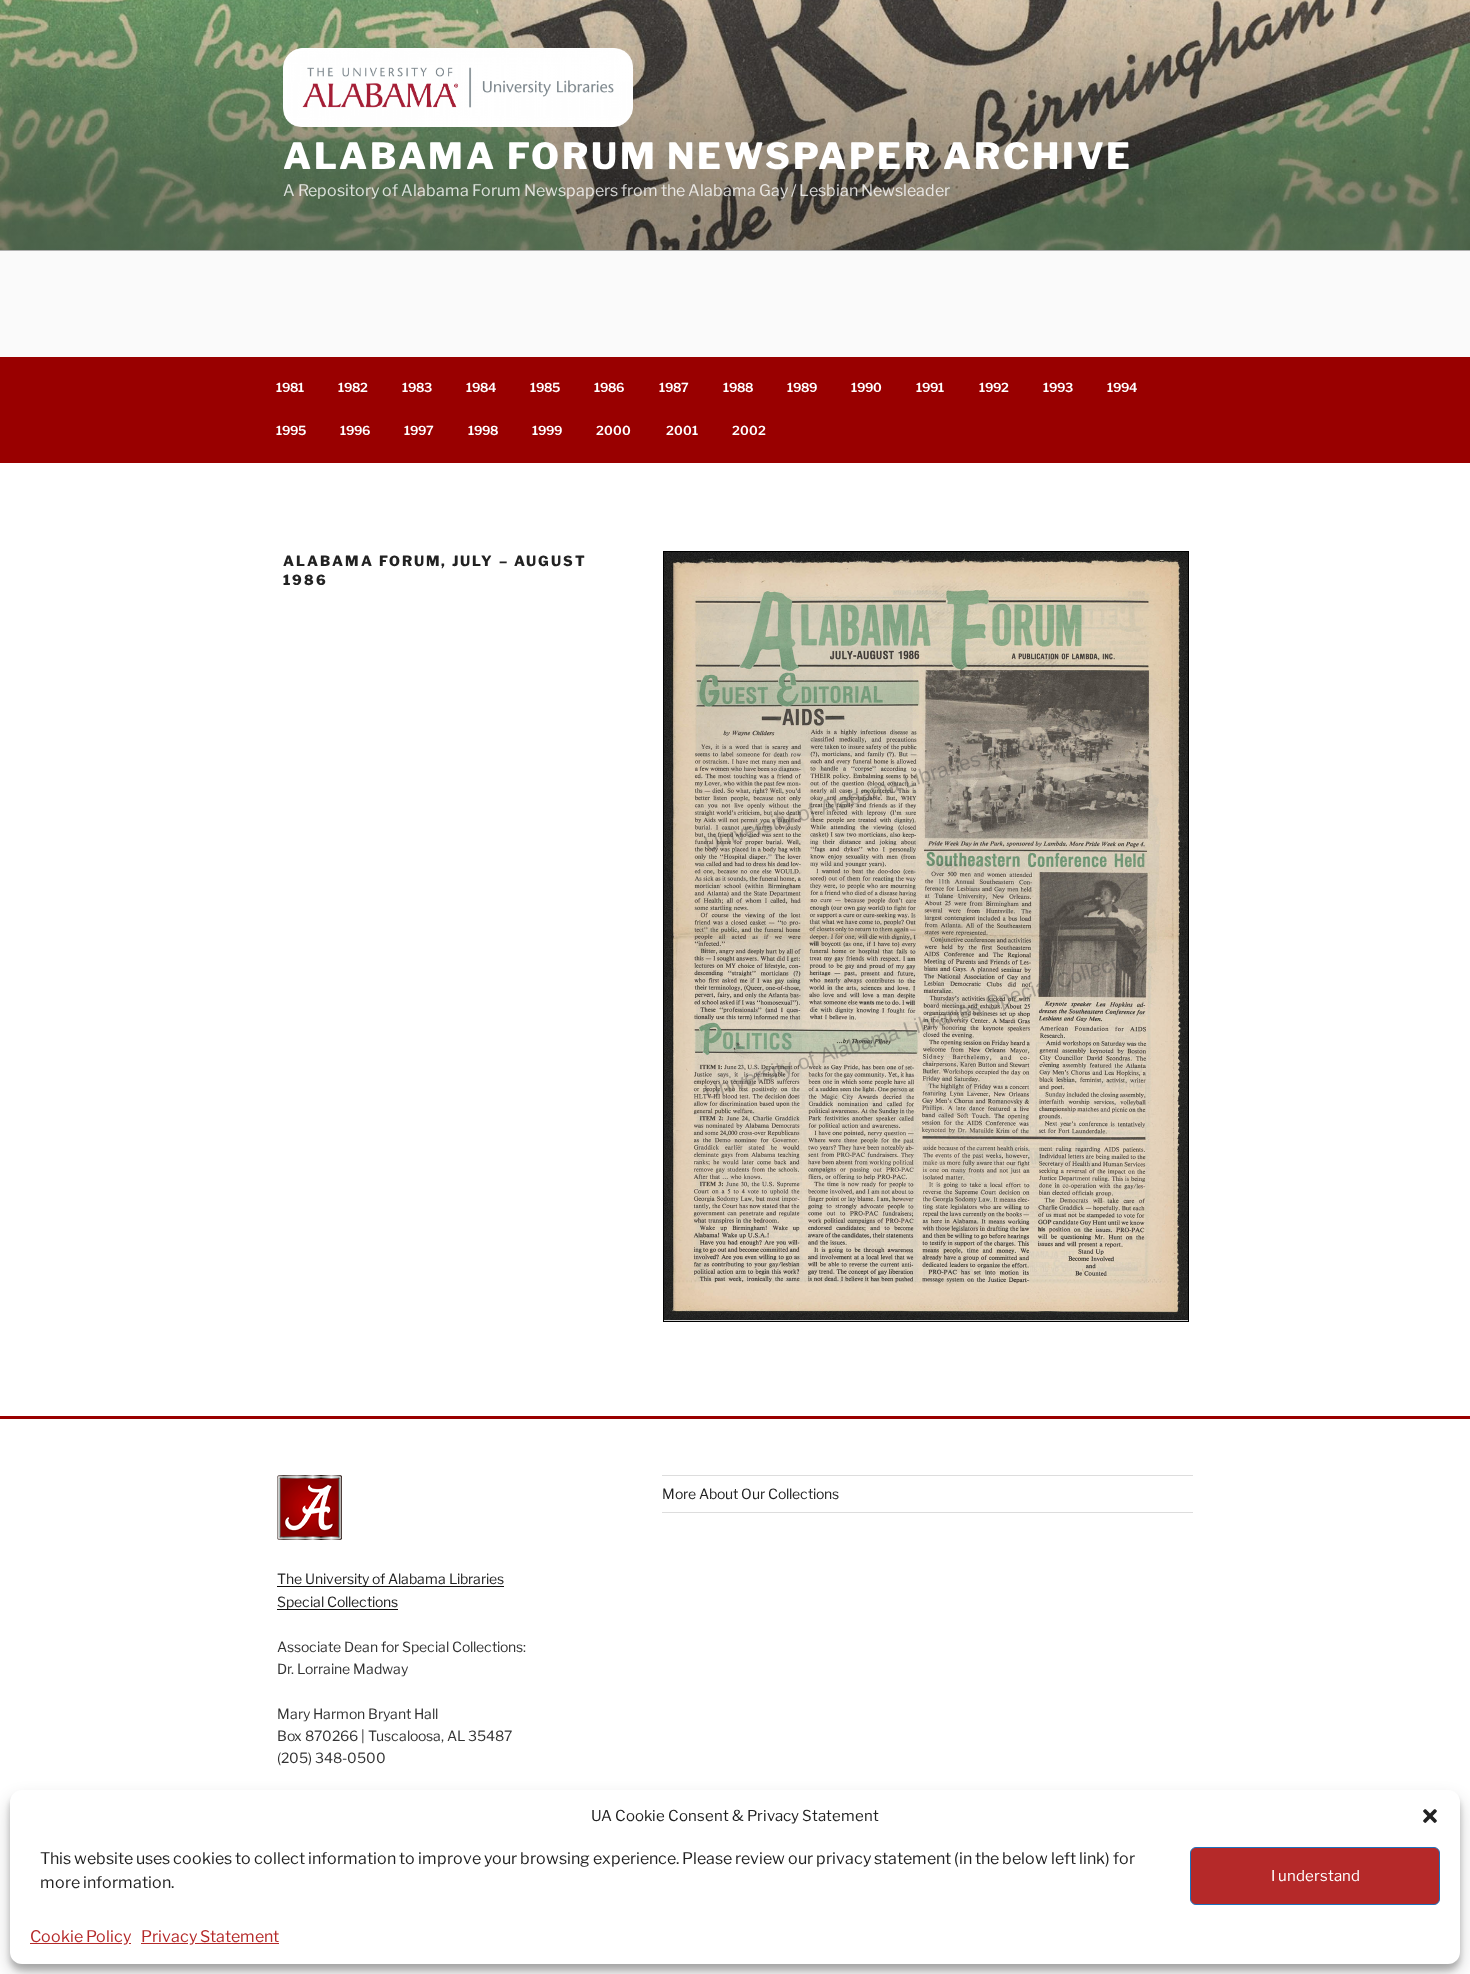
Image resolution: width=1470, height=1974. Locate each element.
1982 (353, 387)
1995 (291, 430)
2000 (613, 430)
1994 (1122, 387)
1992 (994, 387)
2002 (749, 430)
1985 (545, 387)
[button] (1430, 1816)
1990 (866, 387)
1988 (738, 387)
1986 (609, 387)
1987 (674, 387)
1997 (419, 430)
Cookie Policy (80, 1936)
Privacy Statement (210, 1936)
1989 (802, 387)
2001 (682, 430)
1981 (290, 387)
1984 (481, 387)
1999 (547, 430)
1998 (483, 430)
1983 (417, 387)
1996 (355, 430)
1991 (930, 387)
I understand (1315, 1876)
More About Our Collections (750, 1493)
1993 (1058, 387)
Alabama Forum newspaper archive (708, 156)
